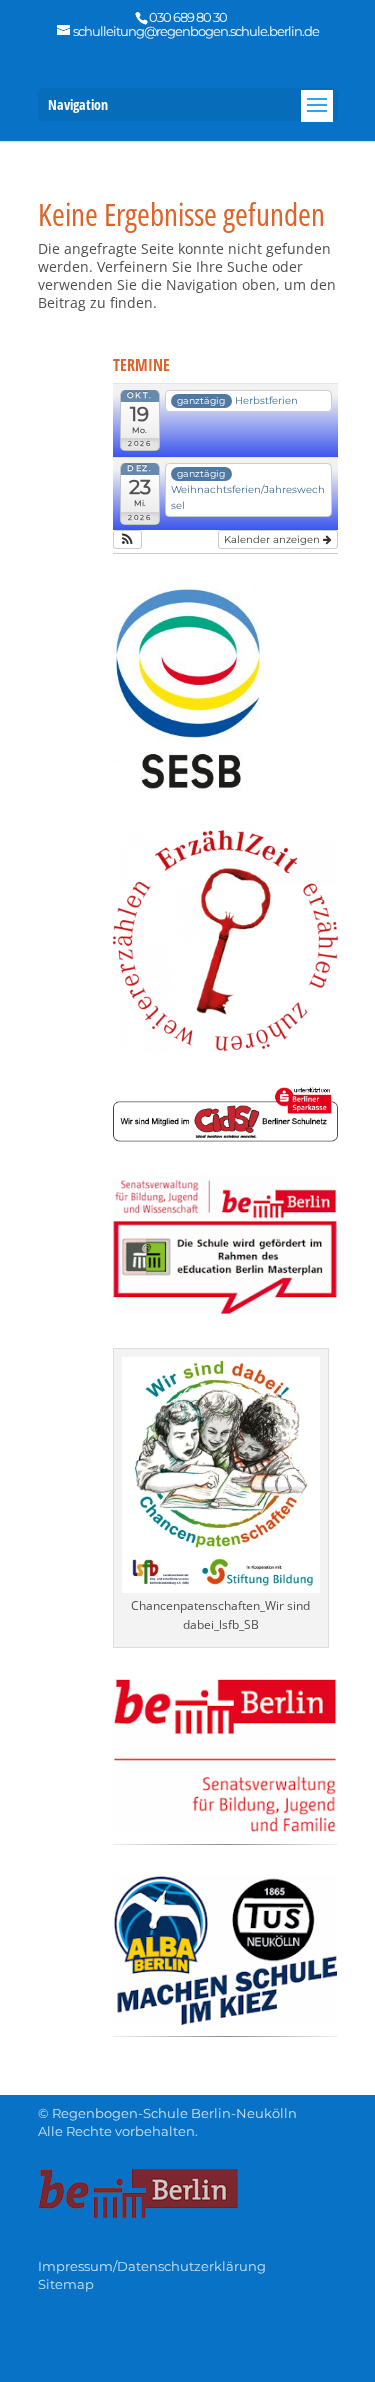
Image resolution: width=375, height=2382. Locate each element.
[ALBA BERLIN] (225, 2019)
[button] (127, 539)
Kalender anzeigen (273, 539)
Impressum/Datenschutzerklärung (152, 2266)
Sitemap (66, 2284)
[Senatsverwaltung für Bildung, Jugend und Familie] (225, 1827)
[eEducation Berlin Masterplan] (225, 1308)
